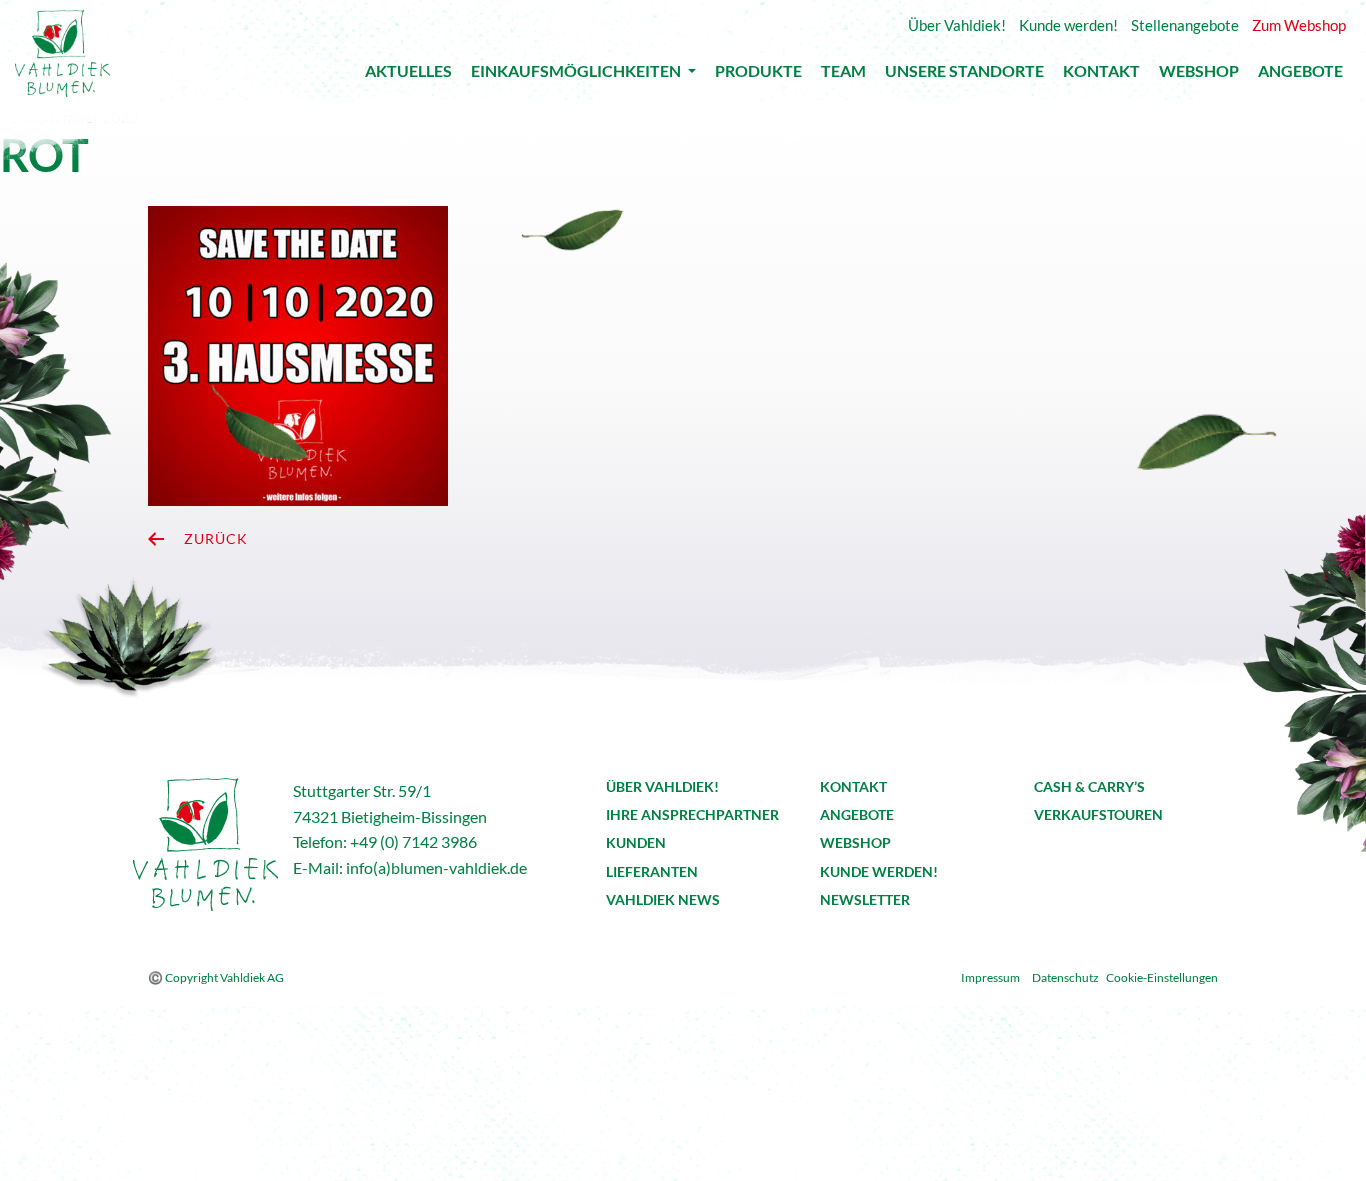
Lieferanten (652, 871)
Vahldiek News (663, 899)
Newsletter (865, 899)
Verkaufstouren (1098, 814)
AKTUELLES (408, 75)
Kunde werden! (879, 871)
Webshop (1199, 75)
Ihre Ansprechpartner (692, 814)
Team (843, 75)
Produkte (758, 75)
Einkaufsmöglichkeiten (577, 74)
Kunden (636, 842)
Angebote (1300, 75)
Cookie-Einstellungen (1162, 977)
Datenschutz (1065, 977)
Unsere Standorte (964, 75)
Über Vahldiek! (662, 786)
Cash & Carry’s (1089, 786)
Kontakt (1101, 75)
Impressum (990, 977)
